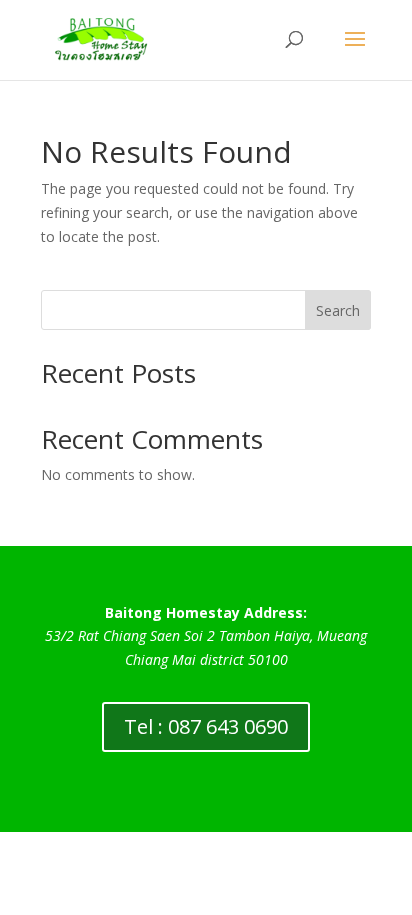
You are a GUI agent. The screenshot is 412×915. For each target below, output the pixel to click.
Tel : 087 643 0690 (206, 726)
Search (338, 310)
